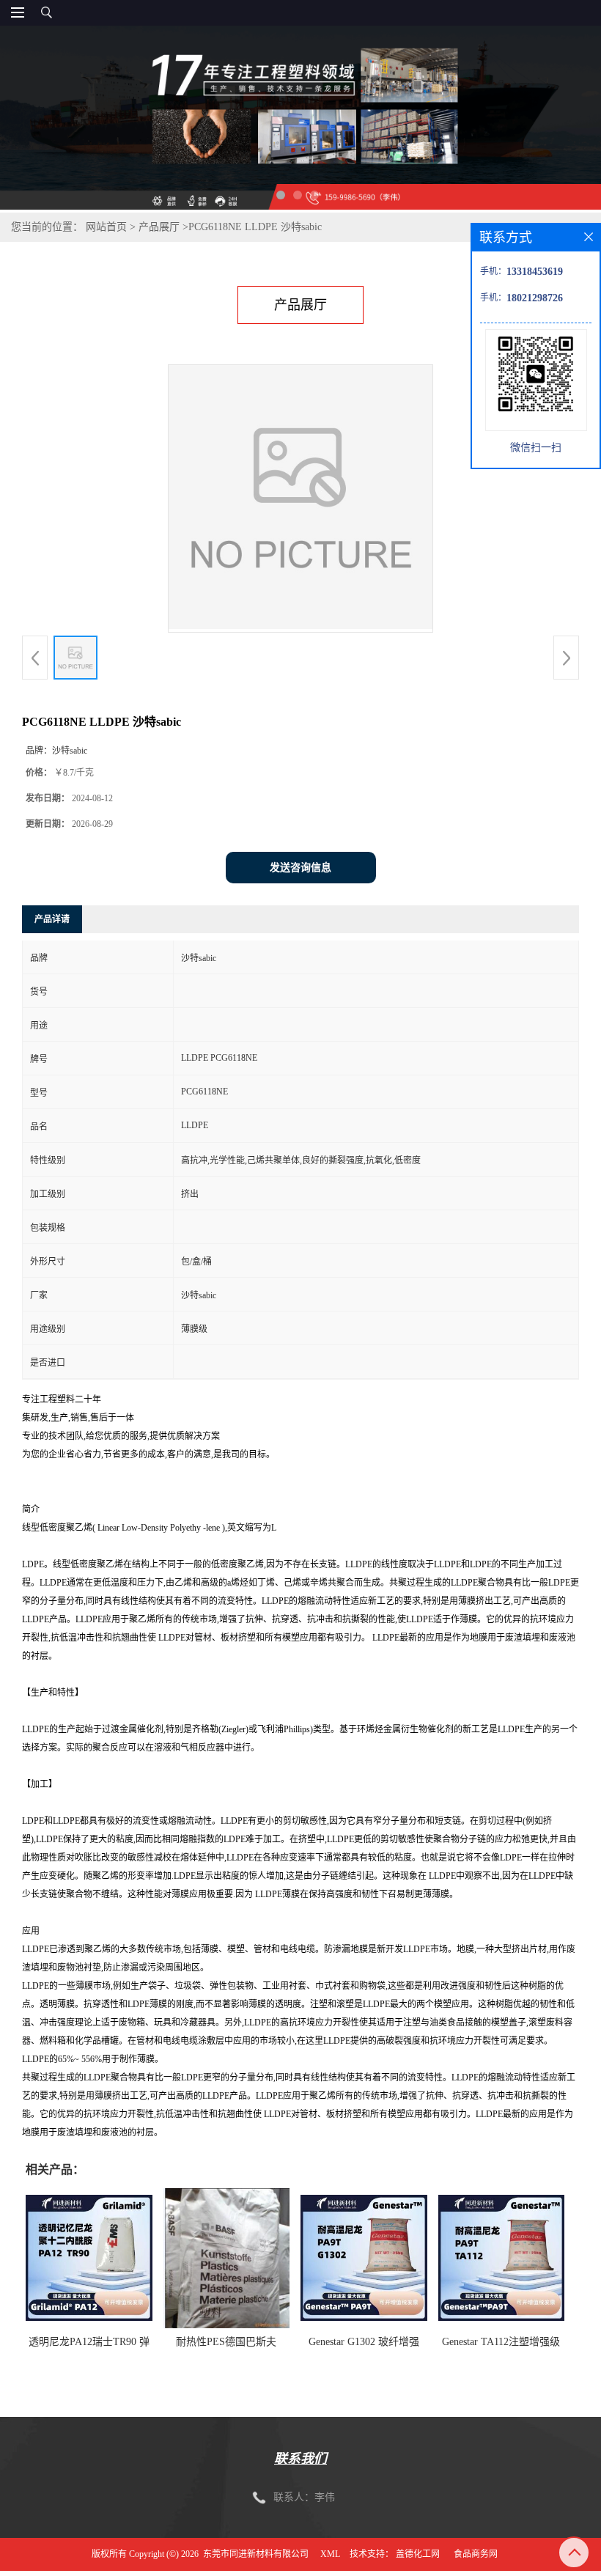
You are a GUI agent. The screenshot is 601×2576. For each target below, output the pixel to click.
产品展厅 (159, 227)
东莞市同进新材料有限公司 (256, 2554)
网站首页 (106, 227)
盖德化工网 (418, 2554)
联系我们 (300, 2459)
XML (330, 2554)
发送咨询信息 (300, 868)
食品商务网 (476, 2554)
